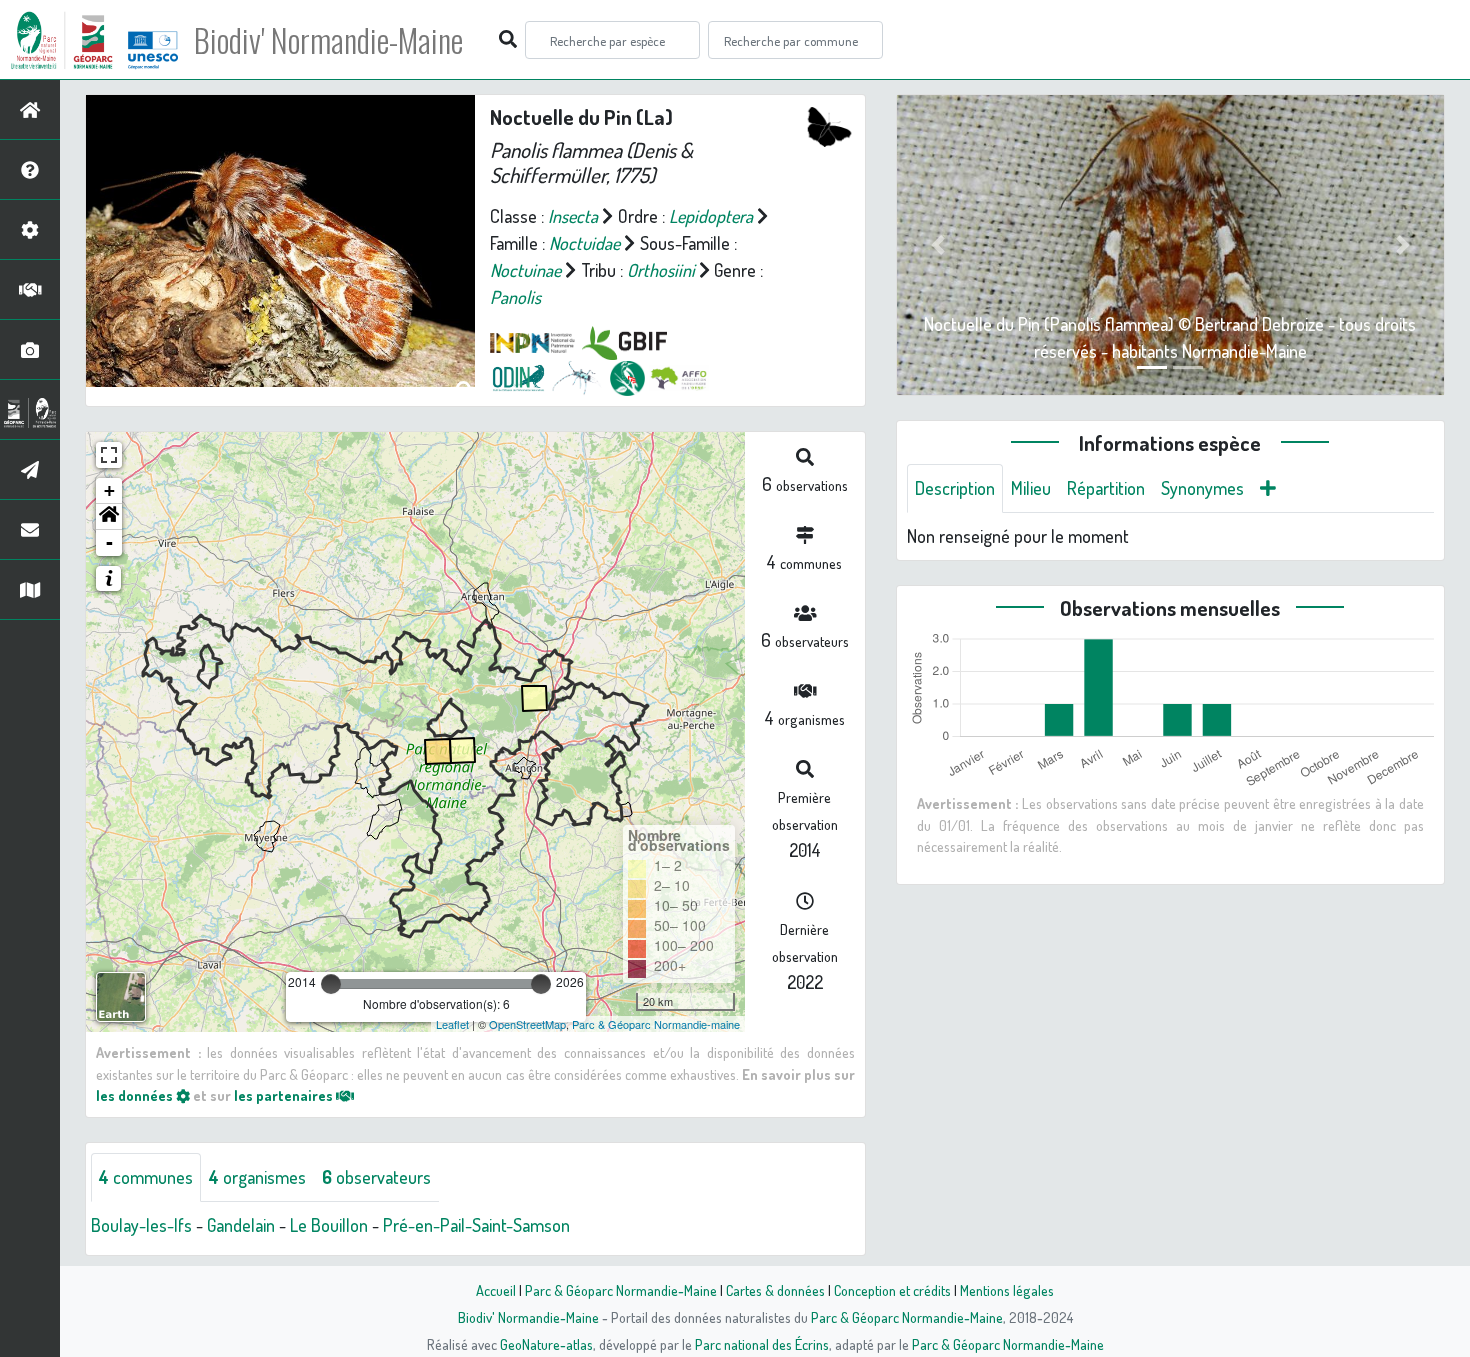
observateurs (376, 1177)
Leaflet (452, 1024)
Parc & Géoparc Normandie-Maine (621, 1290)
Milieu (1031, 488)
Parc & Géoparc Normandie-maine (656, 1024)
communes (146, 1177)
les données (136, 1095)
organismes (257, 1177)
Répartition (1106, 488)
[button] (109, 517)
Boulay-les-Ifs (141, 1225)
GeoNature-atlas (546, 1344)
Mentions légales (1007, 1290)
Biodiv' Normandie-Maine (328, 40)
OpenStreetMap (527, 1024)
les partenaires (285, 1095)
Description (955, 488)
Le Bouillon (329, 1225)
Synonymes (1202, 488)
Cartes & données (775, 1290)
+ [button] (109, 490)
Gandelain (241, 1225)
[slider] (331, 984)
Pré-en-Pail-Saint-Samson (476, 1225)
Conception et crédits (892, 1290)
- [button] (109, 542)
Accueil (496, 1290)
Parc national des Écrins (762, 1344)
